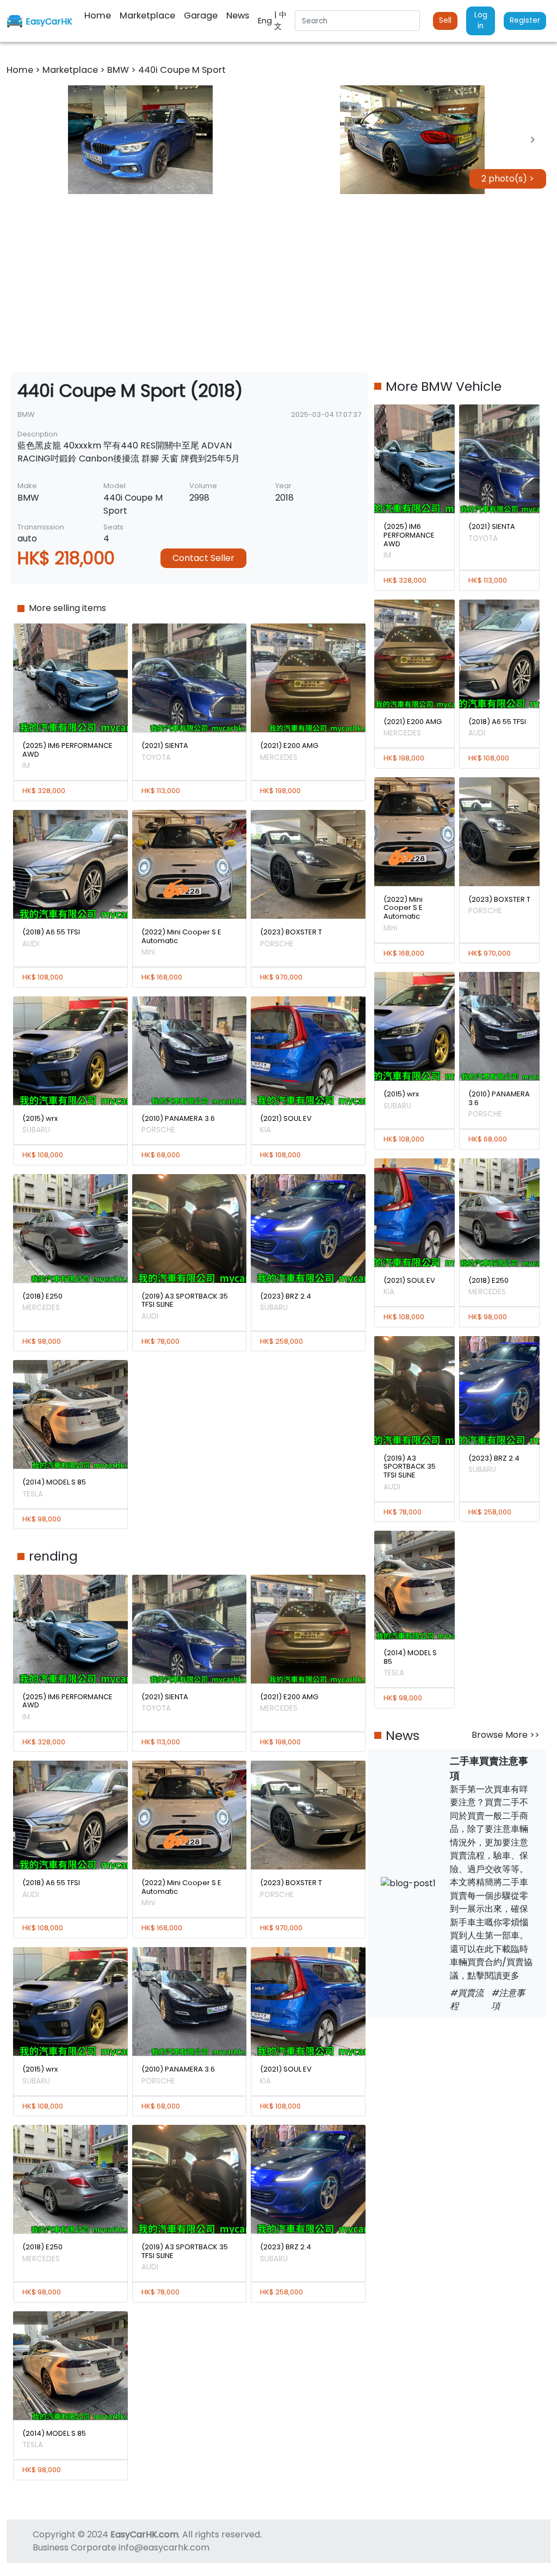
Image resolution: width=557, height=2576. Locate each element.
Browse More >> (506, 1735)
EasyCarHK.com (144, 2534)
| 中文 (280, 20)
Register (525, 20)
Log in (481, 20)
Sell (445, 20)
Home (21, 70)
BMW (119, 70)
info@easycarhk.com (164, 2547)
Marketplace (71, 70)
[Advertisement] (278, 283)
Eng (266, 21)
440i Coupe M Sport (182, 70)
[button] (140, 140)
